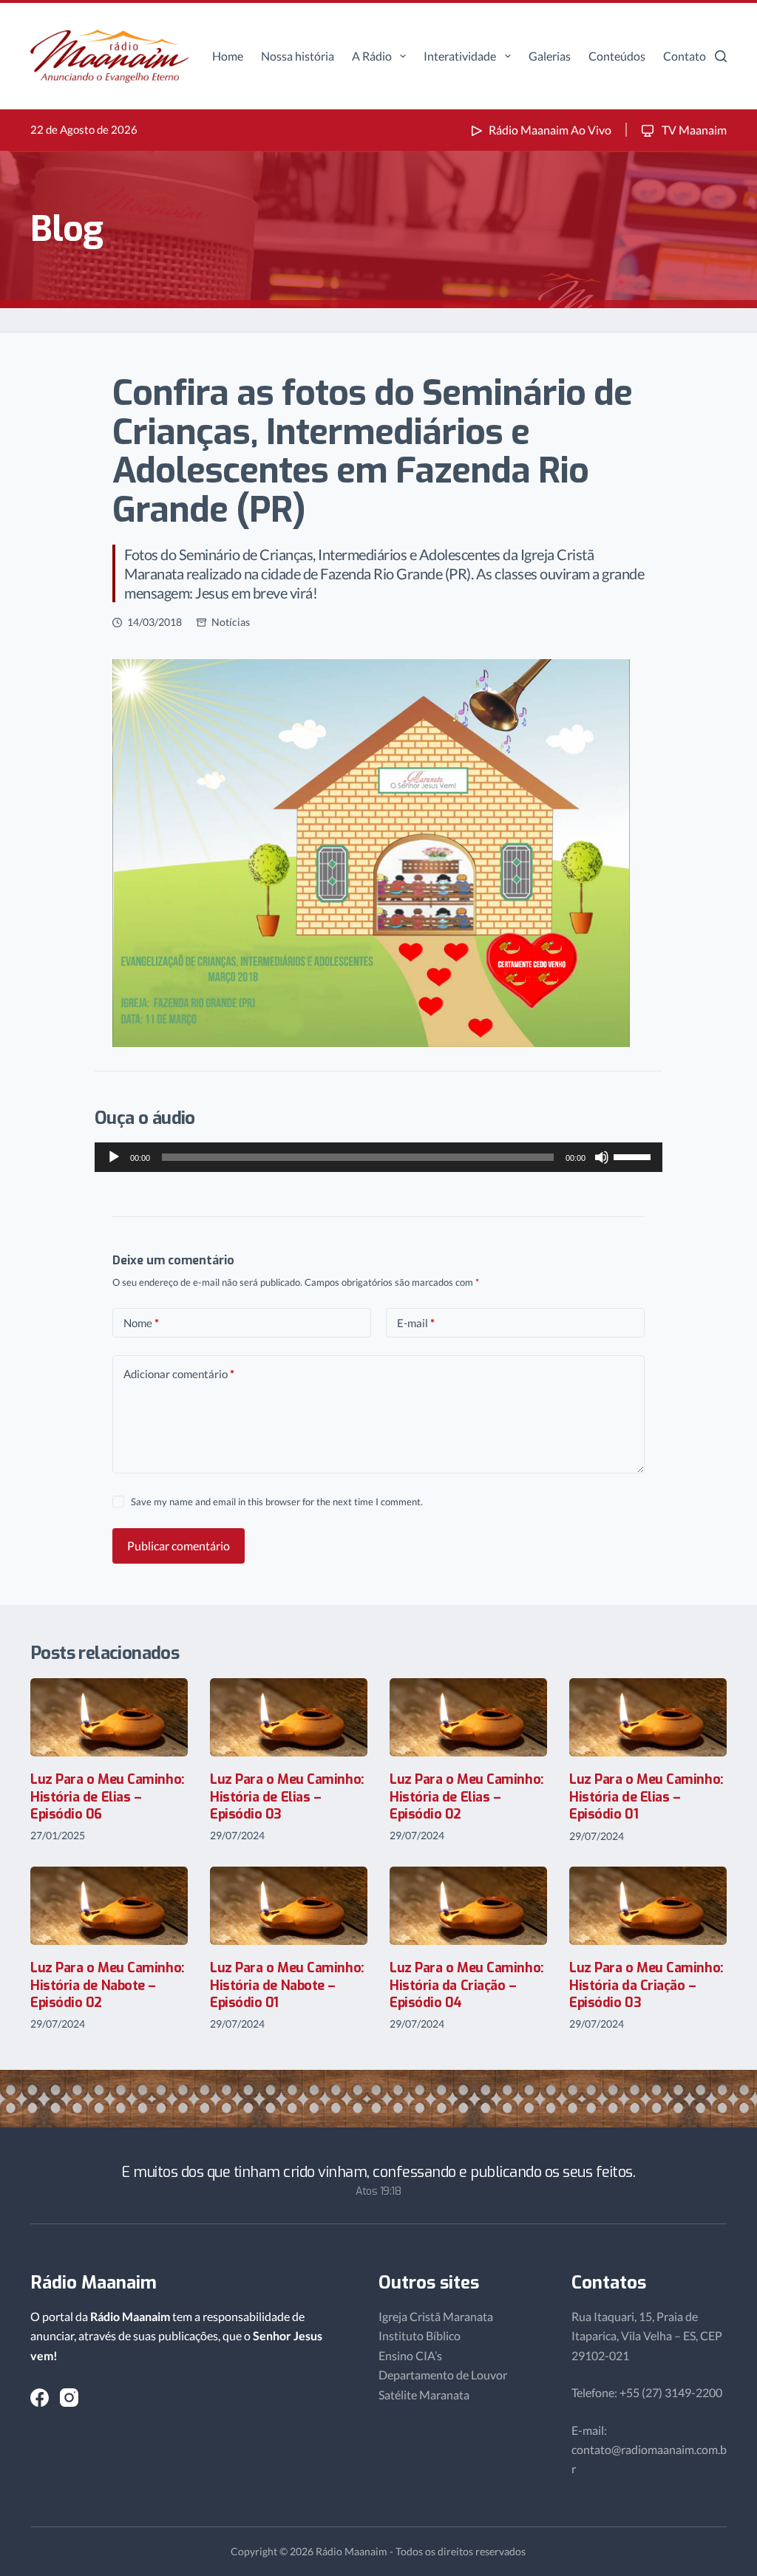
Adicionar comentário (179, 1374)
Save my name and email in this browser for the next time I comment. (277, 1502)
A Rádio (372, 56)
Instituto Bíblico (420, 2335)
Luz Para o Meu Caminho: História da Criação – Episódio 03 (646, 1985)
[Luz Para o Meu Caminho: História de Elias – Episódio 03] (289, 1718)
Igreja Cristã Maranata (436, 2316)
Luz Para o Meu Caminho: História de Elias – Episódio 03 (287, 1797)
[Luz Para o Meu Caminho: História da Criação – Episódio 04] (468, 1906)
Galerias (550, 56)
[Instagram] (69, 2398)
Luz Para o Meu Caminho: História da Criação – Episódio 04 (467, 1985)
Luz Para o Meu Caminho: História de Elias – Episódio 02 (467, 1797)
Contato (685, 56)
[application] (378, 1157)
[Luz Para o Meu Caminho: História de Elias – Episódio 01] (648, 1718)
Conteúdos (617, 56)
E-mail (416, 1323)
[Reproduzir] (114, 1157)
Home (228, 56)
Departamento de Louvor (443, 2375)
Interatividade (460, 56)
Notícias (231, 622)
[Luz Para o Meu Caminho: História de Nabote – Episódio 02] (109, 1906)
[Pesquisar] (721, 56)
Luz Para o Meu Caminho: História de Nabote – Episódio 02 (108, 1985)
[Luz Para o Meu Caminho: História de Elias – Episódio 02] (468, 1718)
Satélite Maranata (424, 2395)
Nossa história (298, 56)
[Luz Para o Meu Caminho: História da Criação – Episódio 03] (648, 1906)
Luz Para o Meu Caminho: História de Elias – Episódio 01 (646, 1797)
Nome (141, 1323)
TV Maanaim (693, 130)
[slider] (634, 1156)
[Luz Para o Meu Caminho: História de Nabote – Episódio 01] (289, 1906)
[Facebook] (40, 2398)
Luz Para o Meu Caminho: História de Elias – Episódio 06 (108, 1797)
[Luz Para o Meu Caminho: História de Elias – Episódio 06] (109, 1718)
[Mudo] (602, 1157)
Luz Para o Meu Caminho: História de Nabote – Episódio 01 (287, 1985)
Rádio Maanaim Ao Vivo (550, 130)
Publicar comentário (179, 1546)
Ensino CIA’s (410, 2355)
